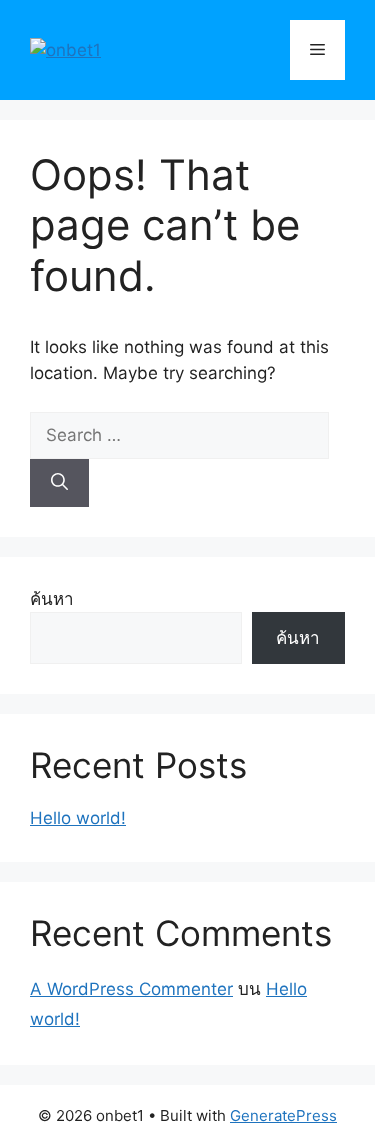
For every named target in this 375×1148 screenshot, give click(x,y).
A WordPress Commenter (131, 989)
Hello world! (78, 818)
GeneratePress (283, 1115)
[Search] (59, 483)
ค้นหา (52, 599)
